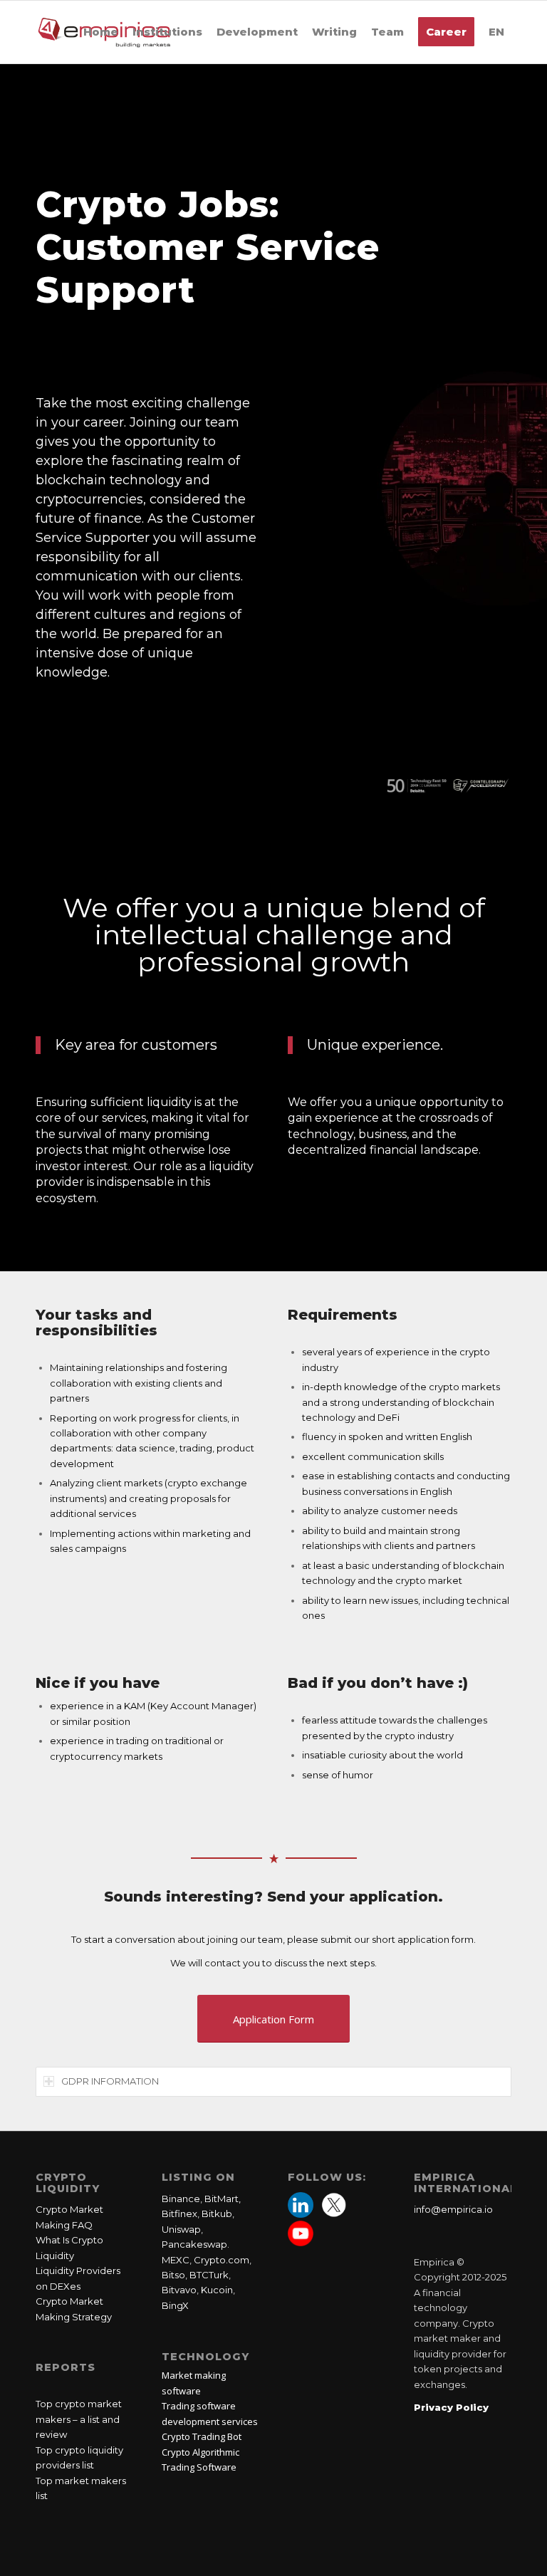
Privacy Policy (451, 2407)
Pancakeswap (194, 2244)
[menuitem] (101, 32)
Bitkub (217, 2213)
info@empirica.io (453, 2209)
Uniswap (181, 2229)
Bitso (173, 2275)
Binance (181, 2199)
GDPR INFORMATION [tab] (110, 2081)
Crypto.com (222, 2260)
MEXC (176, 2260)
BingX (175, 2305)
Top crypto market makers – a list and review (79, 2419)
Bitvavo (179, 2290)
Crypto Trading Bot (202, 2436)
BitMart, (223, 2199)
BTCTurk (209, 2275)
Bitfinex (179, 2213)
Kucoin (217, 2290)
